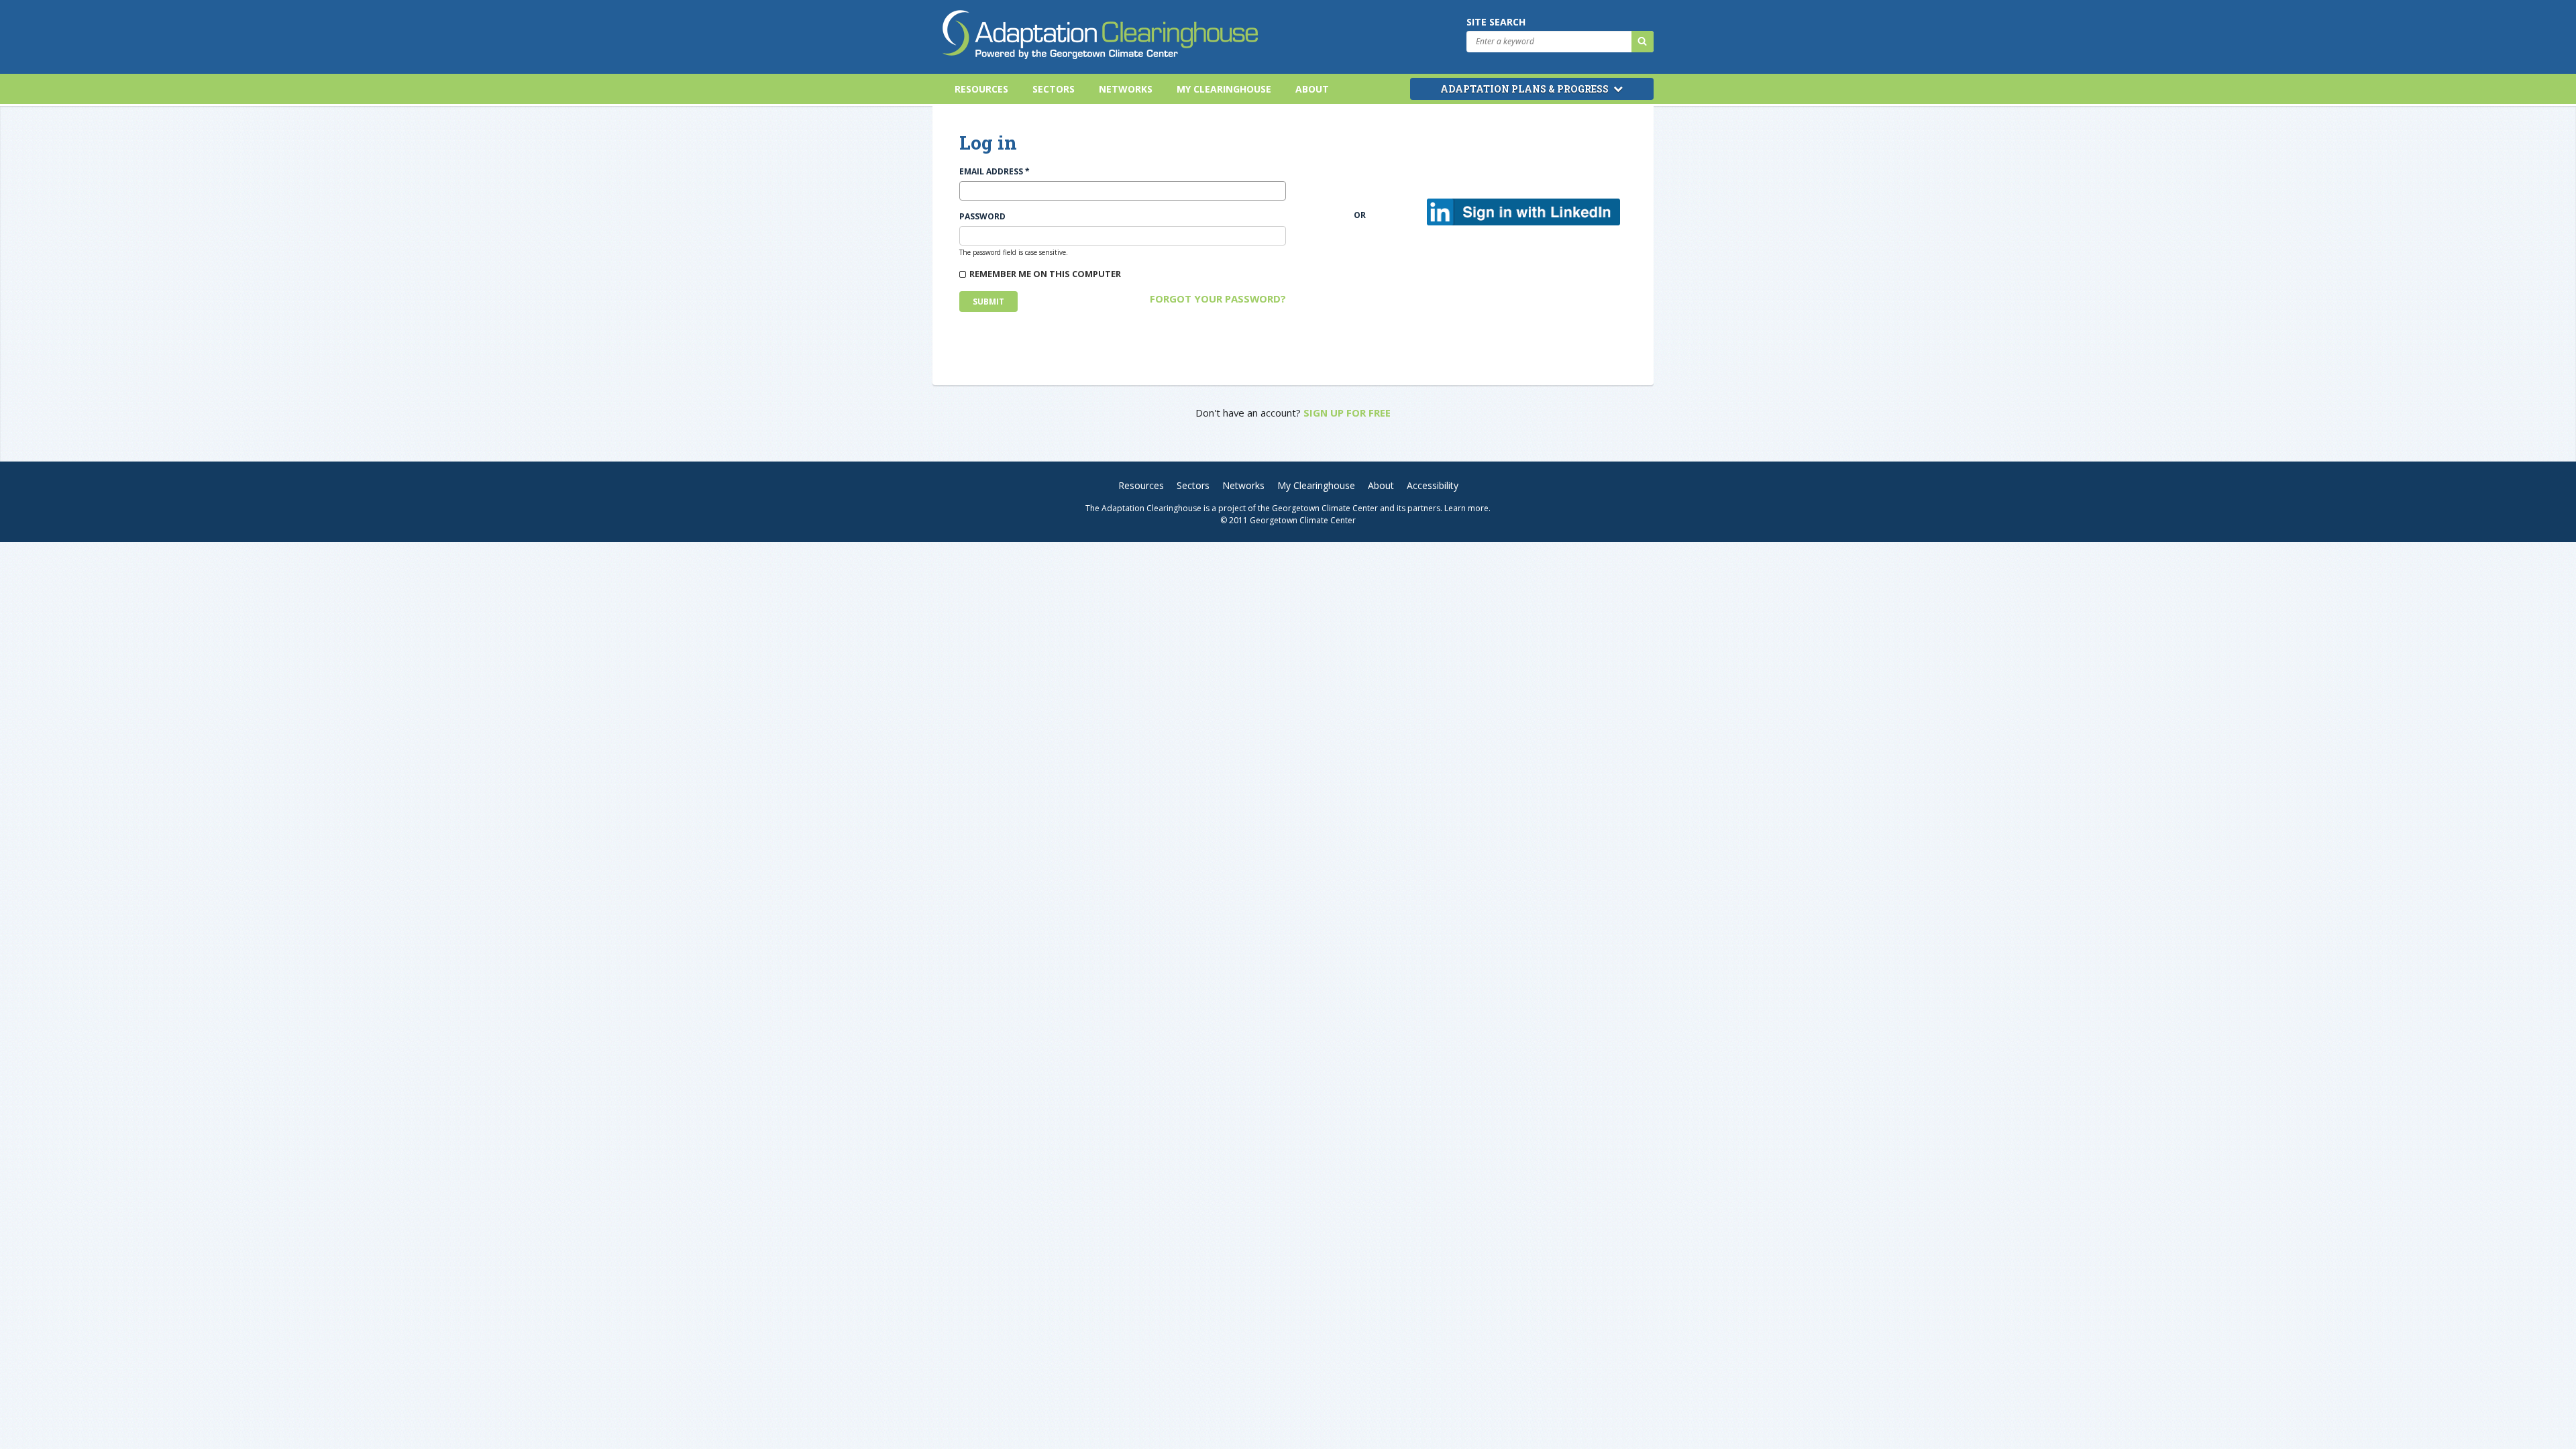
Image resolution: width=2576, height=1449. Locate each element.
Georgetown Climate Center (1325, 508)
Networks (1126, 89)
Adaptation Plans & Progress (1525, 89)
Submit (988, 302)
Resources (981, 89)
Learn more (1466, 508)
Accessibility (1433, 485)
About (1312, 89)
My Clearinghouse (1224, 89)
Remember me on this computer (1045, 274)
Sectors (1054, 89)
